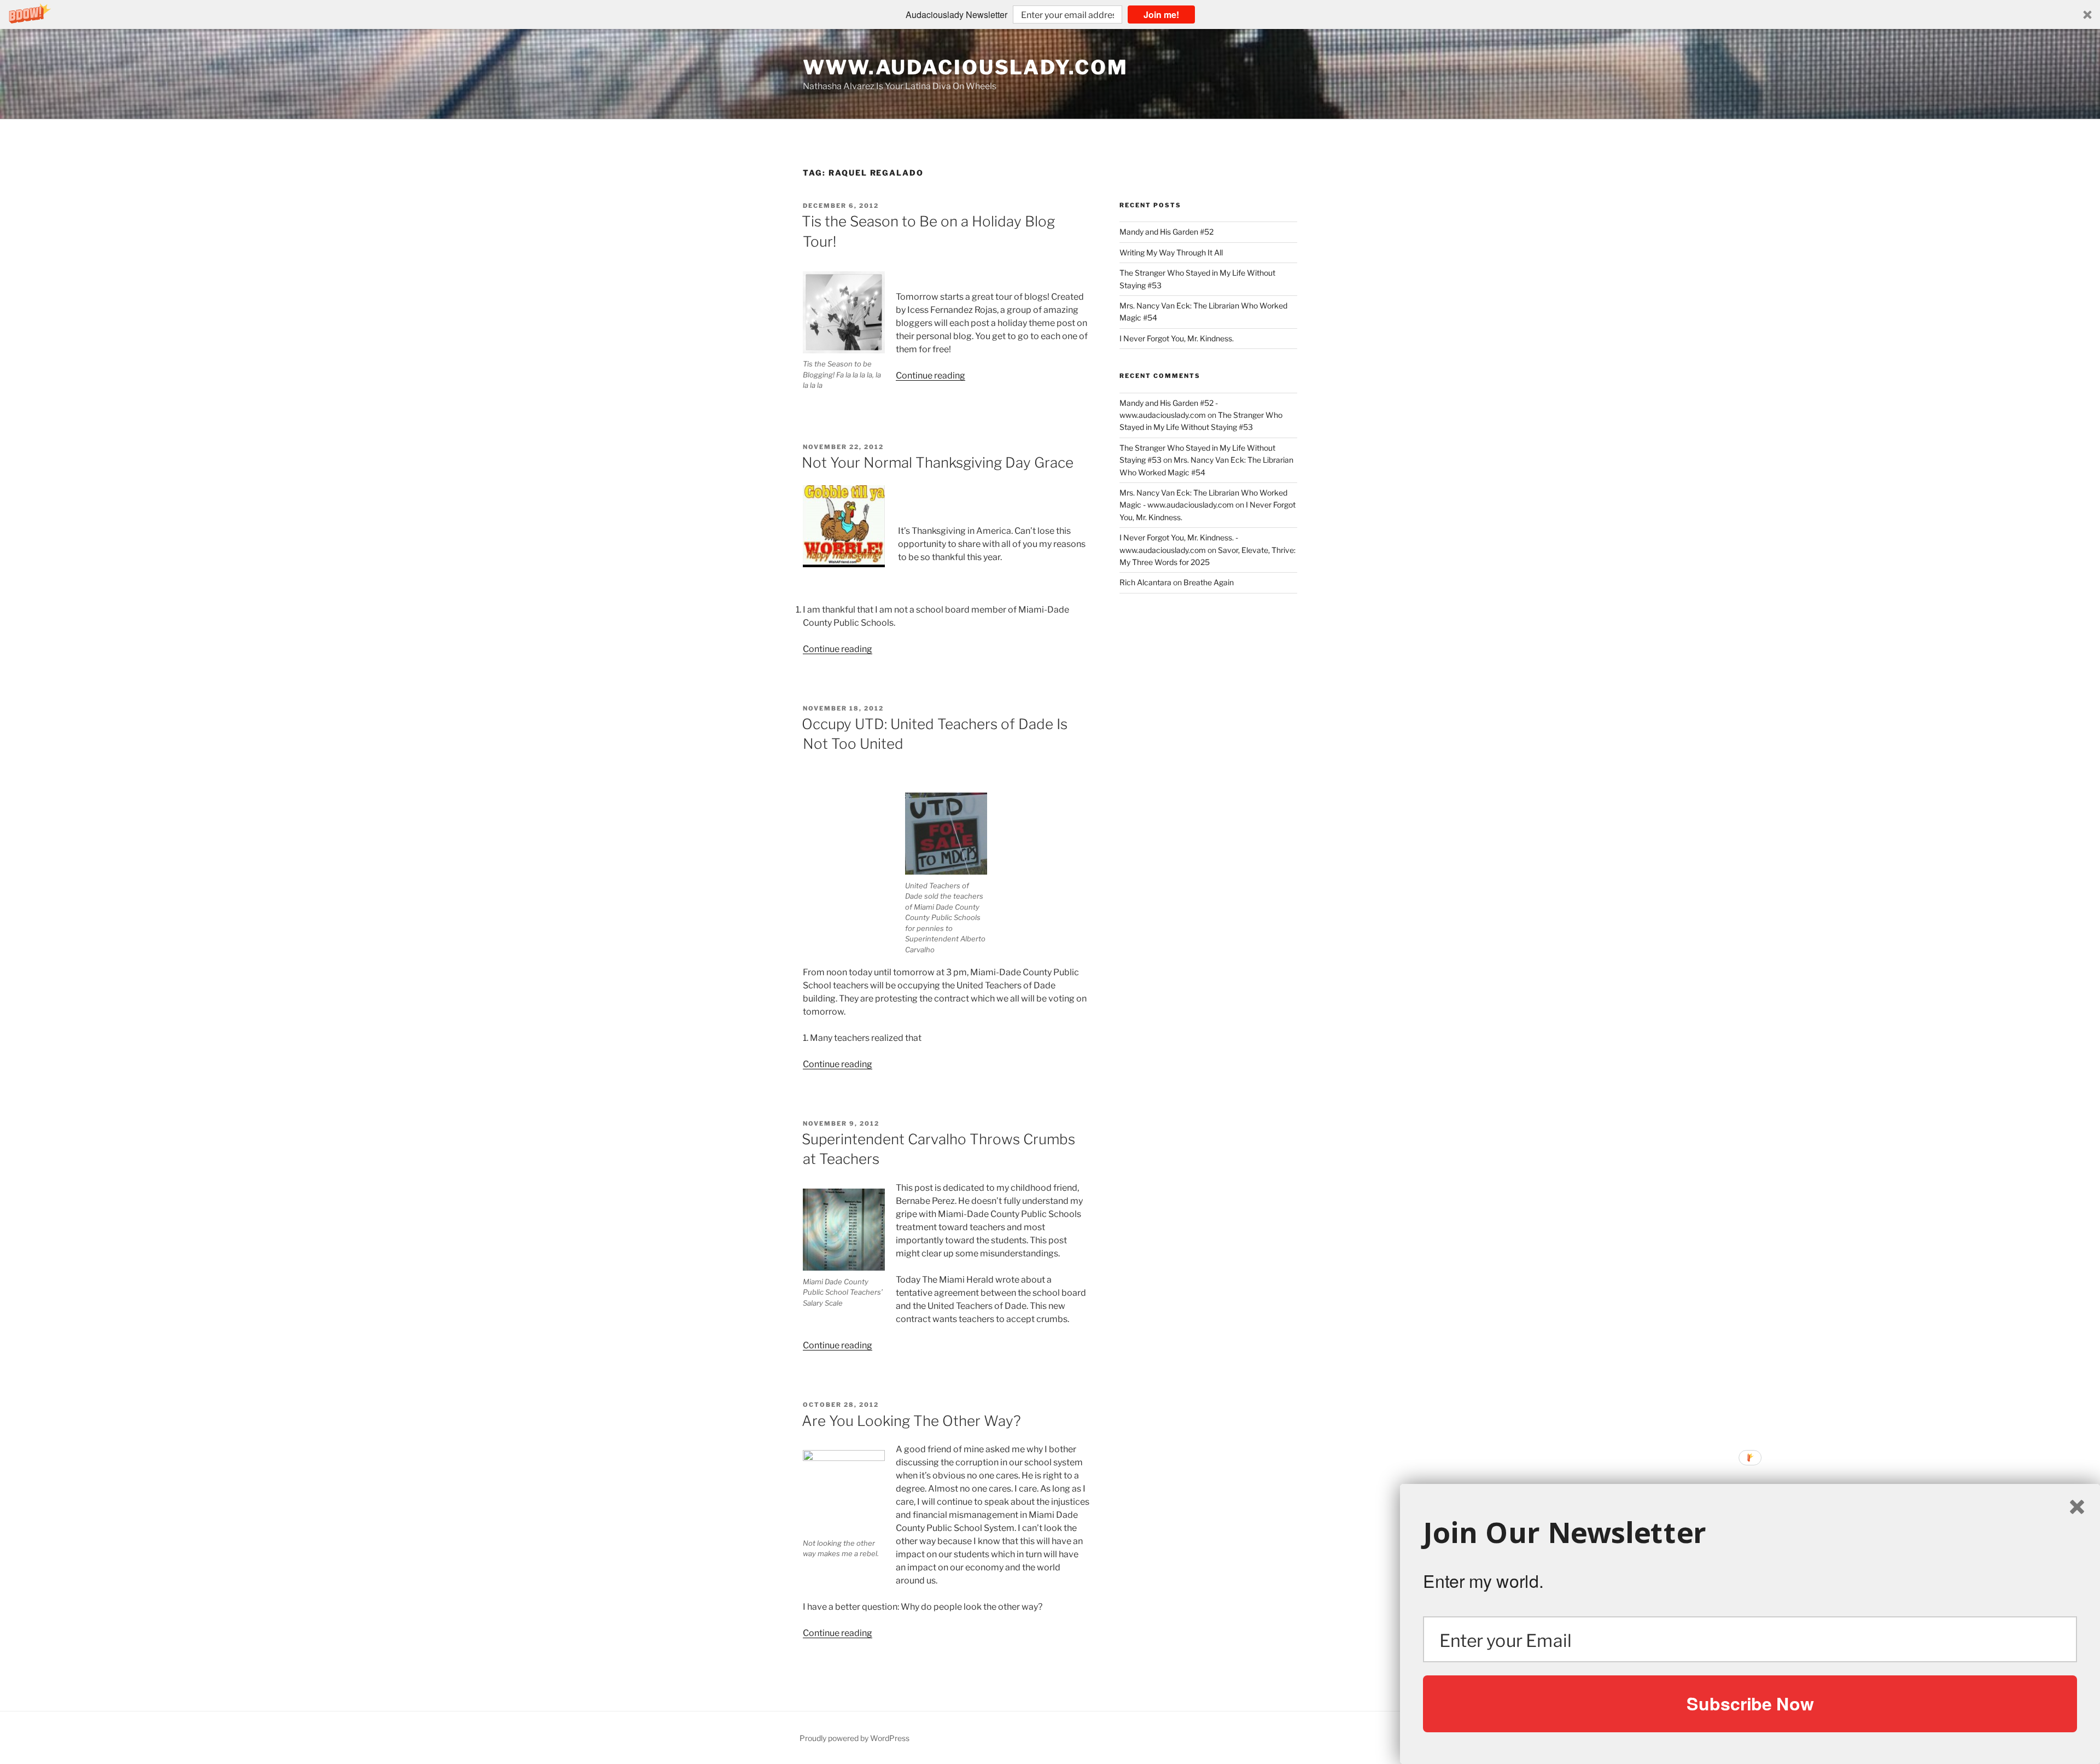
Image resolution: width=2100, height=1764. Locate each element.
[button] (1050, 14)
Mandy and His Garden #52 (1166, 232)
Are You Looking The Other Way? (911, 1421)
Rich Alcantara (1145, 582)
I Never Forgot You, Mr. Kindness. (1177, 338)
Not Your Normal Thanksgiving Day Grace (938, 462)
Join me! (1161, 14)
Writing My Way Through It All (1171, 252)
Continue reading (931, 375)
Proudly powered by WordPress (854, 1738)
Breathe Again (1209, 582)
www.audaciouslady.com (965, 67)
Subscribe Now (1750, 1703)
